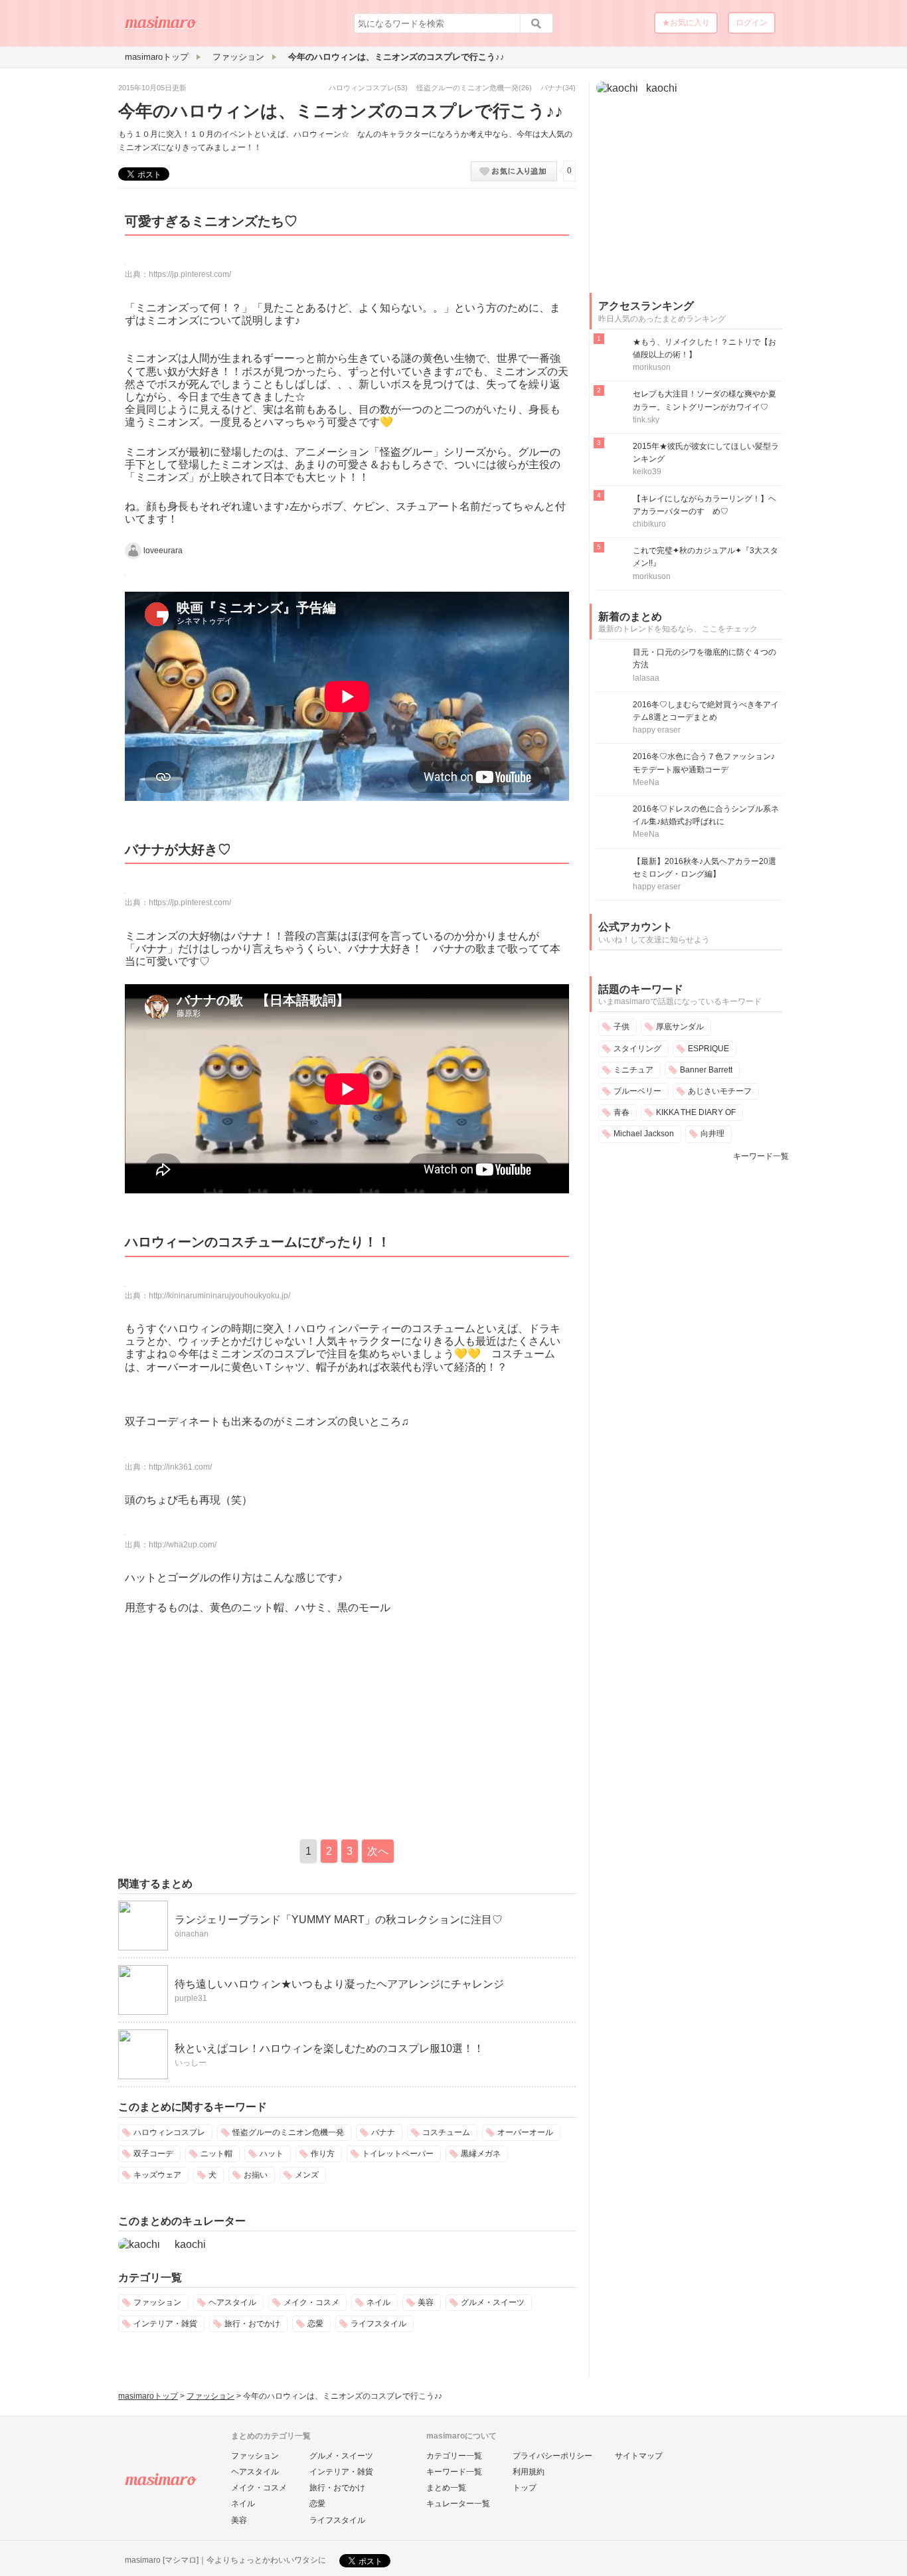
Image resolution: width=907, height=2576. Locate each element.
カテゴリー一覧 (454, 2456)
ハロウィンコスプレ (362, 88)
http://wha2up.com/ (183, 1545)
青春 (621, 1112)
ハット (272, 2154)
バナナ (551, 88)
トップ (525, 2488)
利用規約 (529, 2472)
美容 (426, 2302)
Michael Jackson (644, 1134)
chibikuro (649, 524)
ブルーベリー (637, 1091)
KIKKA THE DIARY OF (696, 1112)
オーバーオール (525, 2132)
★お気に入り (686, 23)
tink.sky (646, 420)
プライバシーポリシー (552, 2456)
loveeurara (163, 550)
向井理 (712, 1134)
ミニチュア (633, 1070)
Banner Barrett (706, 1070)
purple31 (191, 1998)
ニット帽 (216, 2154)
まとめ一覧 (446, 2488)
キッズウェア (157, 2175)
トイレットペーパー (398, 2154)
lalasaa (646, 678)
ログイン (752, 23)
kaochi (190, 2244)
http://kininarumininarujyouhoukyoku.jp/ (219, 1296)
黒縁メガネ (481, 2154)
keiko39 (647, 472)
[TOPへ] (161, 27)
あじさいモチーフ (720, 1091)
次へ (378, 1851)
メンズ (307, 2175)
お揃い (256, 2175)
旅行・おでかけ (252, 2324)
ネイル (378, 2302)
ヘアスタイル (232, 2302)
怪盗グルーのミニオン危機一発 (467, 88)
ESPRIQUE (708, 1049)
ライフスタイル (378, 2324)
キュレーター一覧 (458, 2504)
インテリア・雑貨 (165, 2324)
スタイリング (637, 1049)
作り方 (323, 2154)
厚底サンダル (680, 1027)
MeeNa (646, 782)
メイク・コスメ (311, 2302)
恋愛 (315, 2324)
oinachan (192, 1934)
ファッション (157, 2302)
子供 (621, 1027)
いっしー (191, 2063)
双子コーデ (153, 2154)
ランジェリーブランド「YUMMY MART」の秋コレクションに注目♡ (339, 1920)
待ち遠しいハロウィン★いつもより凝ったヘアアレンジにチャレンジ (339, 1984)
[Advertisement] (230, 1723)
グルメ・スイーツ (493, 2302)
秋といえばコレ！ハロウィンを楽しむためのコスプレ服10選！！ (329, 2048)
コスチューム (446, 2132)
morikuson (652, 367)
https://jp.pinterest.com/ (190, 274)
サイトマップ (639, 2456)
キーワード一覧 (761, 1156)
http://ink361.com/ (180, 1467)
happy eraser (657, 730)
